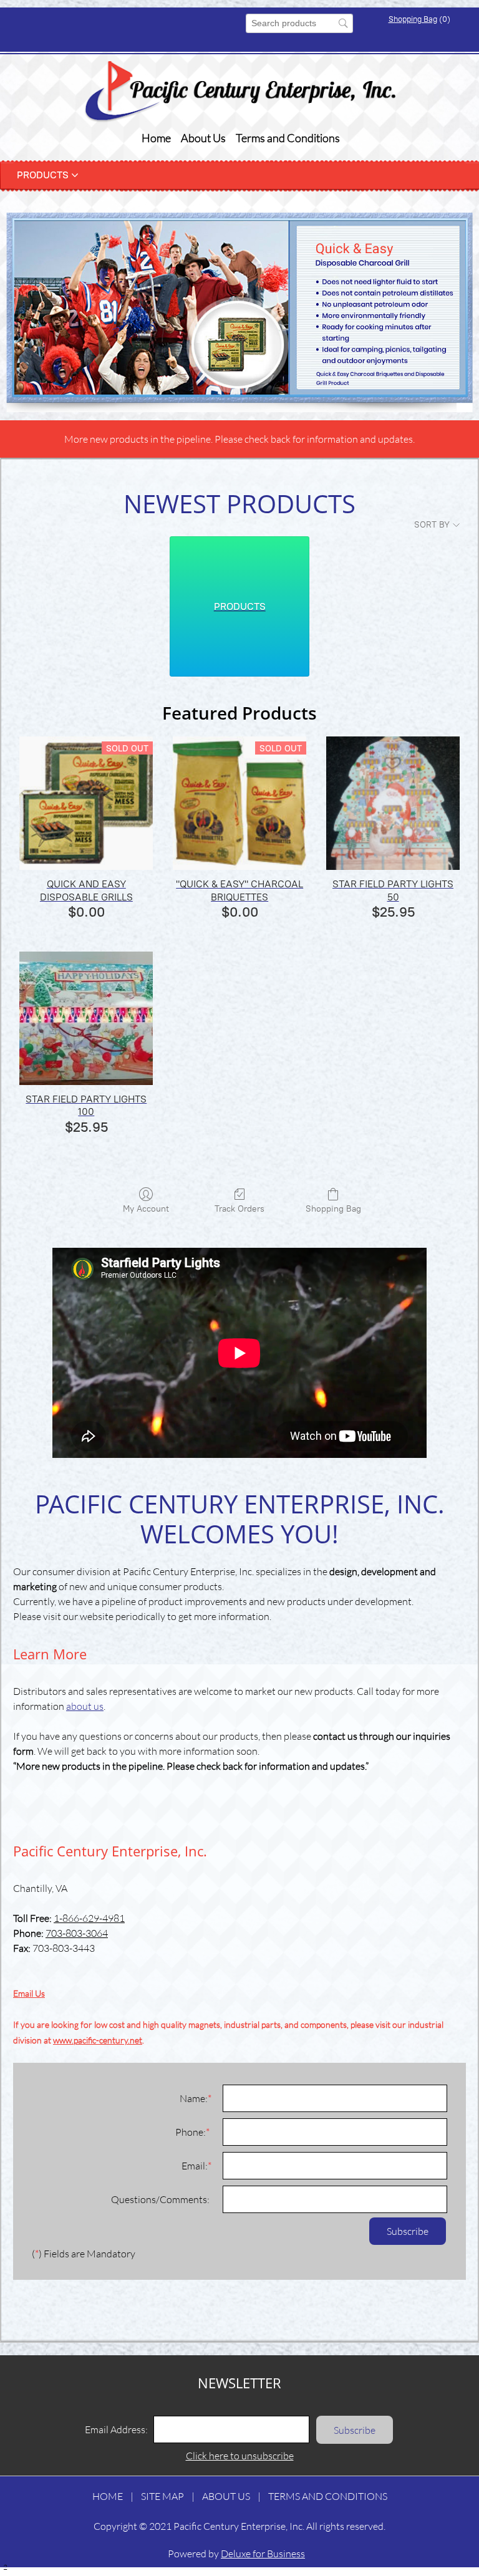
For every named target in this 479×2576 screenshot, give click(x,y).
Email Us (29, 1993)
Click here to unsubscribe (240, 2455)
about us (85, 1706)
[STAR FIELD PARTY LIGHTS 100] (86, 1018)
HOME (108, 2496)
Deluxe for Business (263, 2553)
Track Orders (239, 1209)
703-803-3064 (77, 1933)
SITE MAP (162, 2496)
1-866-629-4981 (89, 1918)
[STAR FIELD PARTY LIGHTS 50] (393, 803)
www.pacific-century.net (98, 2040)
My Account (146, 1209)
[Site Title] (240, 92)
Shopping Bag (413, 19)
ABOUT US (226, 2496)
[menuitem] (156, 138)
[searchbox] (299, 23)
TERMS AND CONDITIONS (328, 2496)
